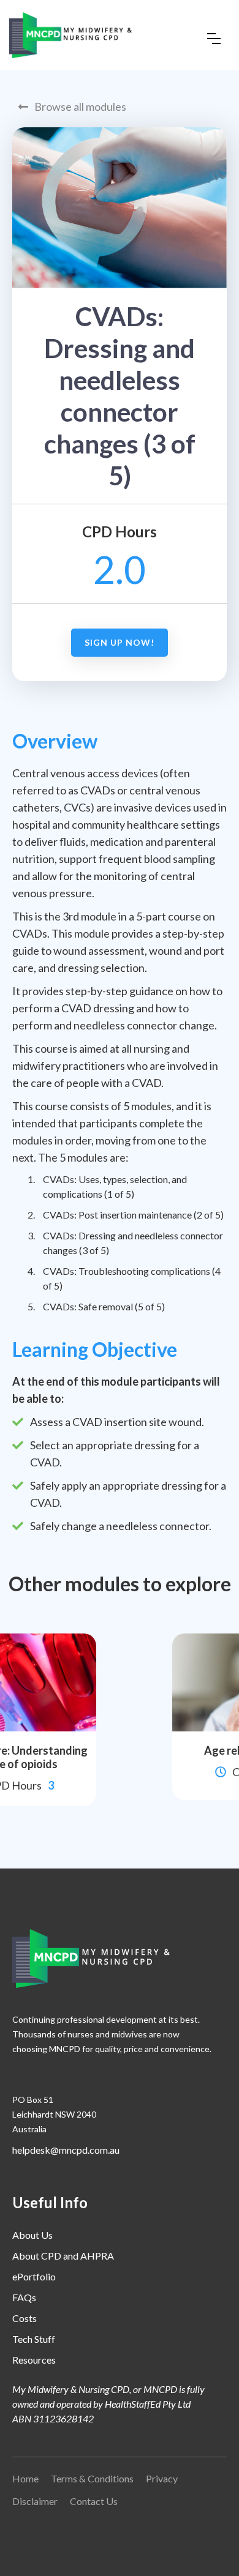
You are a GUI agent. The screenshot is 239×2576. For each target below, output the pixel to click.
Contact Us (94, 2501)
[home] (70, 35)
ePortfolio (34, 2276)
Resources (34, 2360)
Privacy (162, 2478)
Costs (25, 2318)
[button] (214, 39)
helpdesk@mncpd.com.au (66, 2150)
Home (25, 2478)
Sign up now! (120, 642)
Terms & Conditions (92, 2478)
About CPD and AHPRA (63, 2256)
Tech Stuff (34, 2339)
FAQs (24, 2297)
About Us (32, 2235)
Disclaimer (35, 2501)
